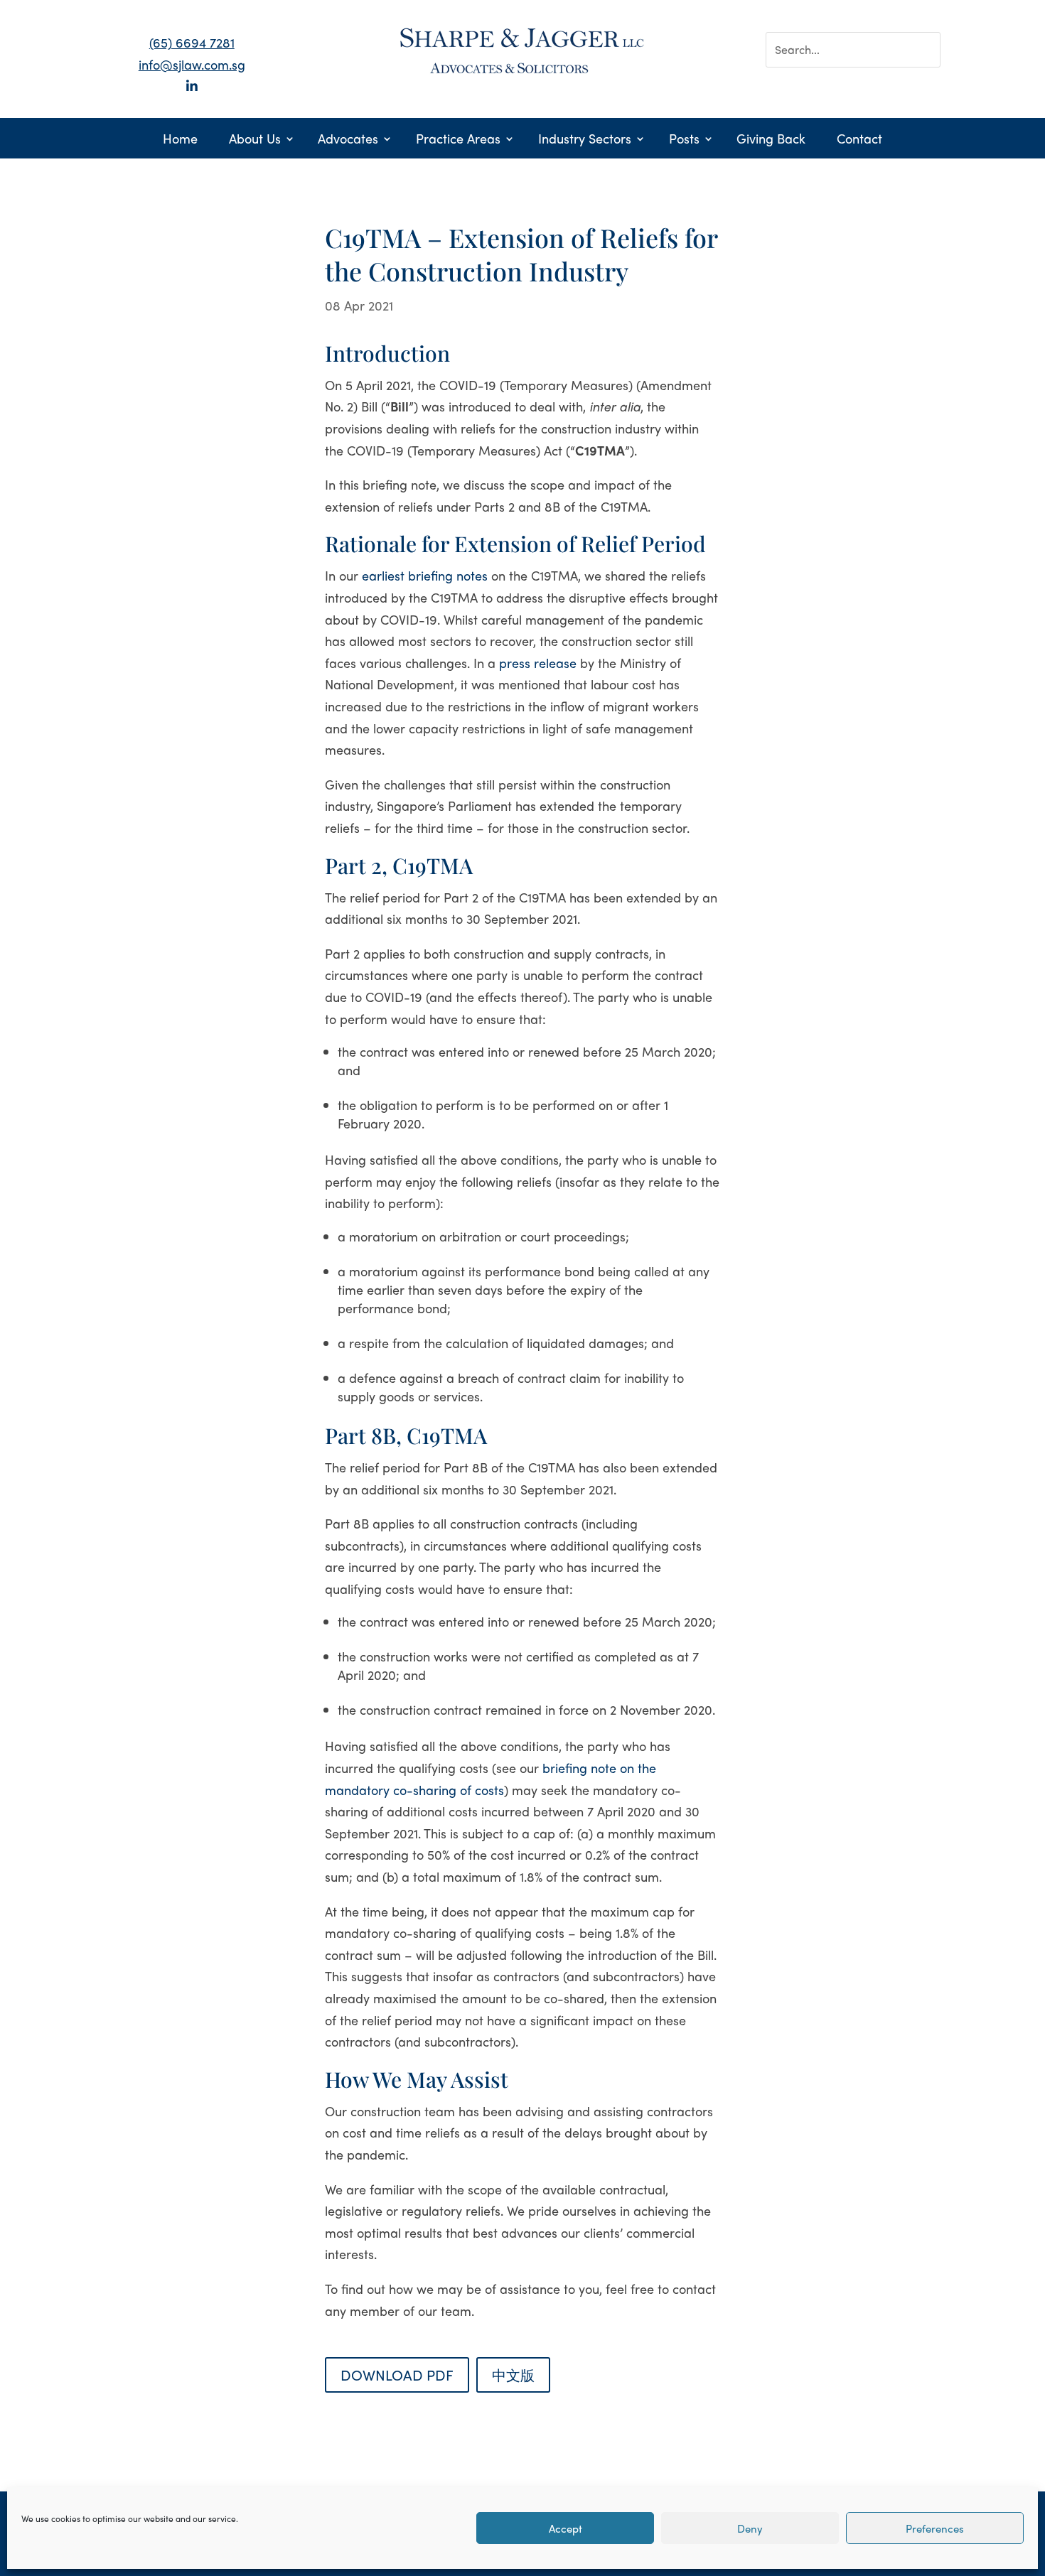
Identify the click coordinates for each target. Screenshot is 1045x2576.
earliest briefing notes (425, 575)
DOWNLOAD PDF (397, 2375)
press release (538, 663)
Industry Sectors (585, 140)
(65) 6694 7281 (192, 42)
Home (180, 140)
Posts (684, 140)
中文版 (513, 2375)
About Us (255, 140)
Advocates (348, 140)
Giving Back (771, 140)
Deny (750, 2528)
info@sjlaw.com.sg (192, 64)
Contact (859, 140)
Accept (566, 2528)
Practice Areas (458, 140)
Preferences (935, 2528)
